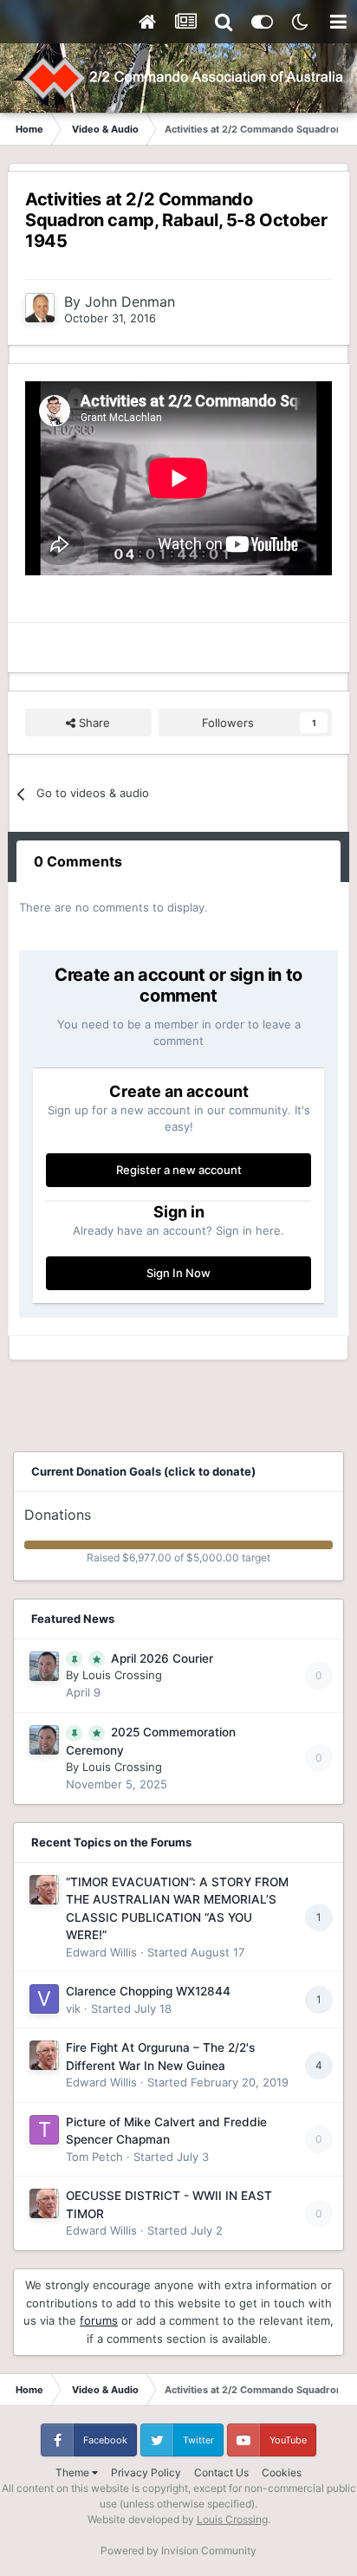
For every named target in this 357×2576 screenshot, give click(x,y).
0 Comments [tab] (78, 861)
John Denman (130, 302)
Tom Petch (94, 2157)
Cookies (282, 2472)
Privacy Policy (146, 2472)
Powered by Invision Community (178, 2550)
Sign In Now (178, 1273)
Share (93, 723)
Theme (74, 2472)
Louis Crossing (122, 1675)
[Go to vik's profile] (44, 1999)
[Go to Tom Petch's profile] (44, 2130)
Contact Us (221, 2472)
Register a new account (179, 1170)
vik (73, 2008)
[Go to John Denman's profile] (40, 308)
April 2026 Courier (162, 1658)
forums (99, 2320)
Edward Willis (101, 1952)
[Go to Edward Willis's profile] (44, 1890)
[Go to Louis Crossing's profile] (44, 1666)
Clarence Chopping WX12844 (148, 1991)
